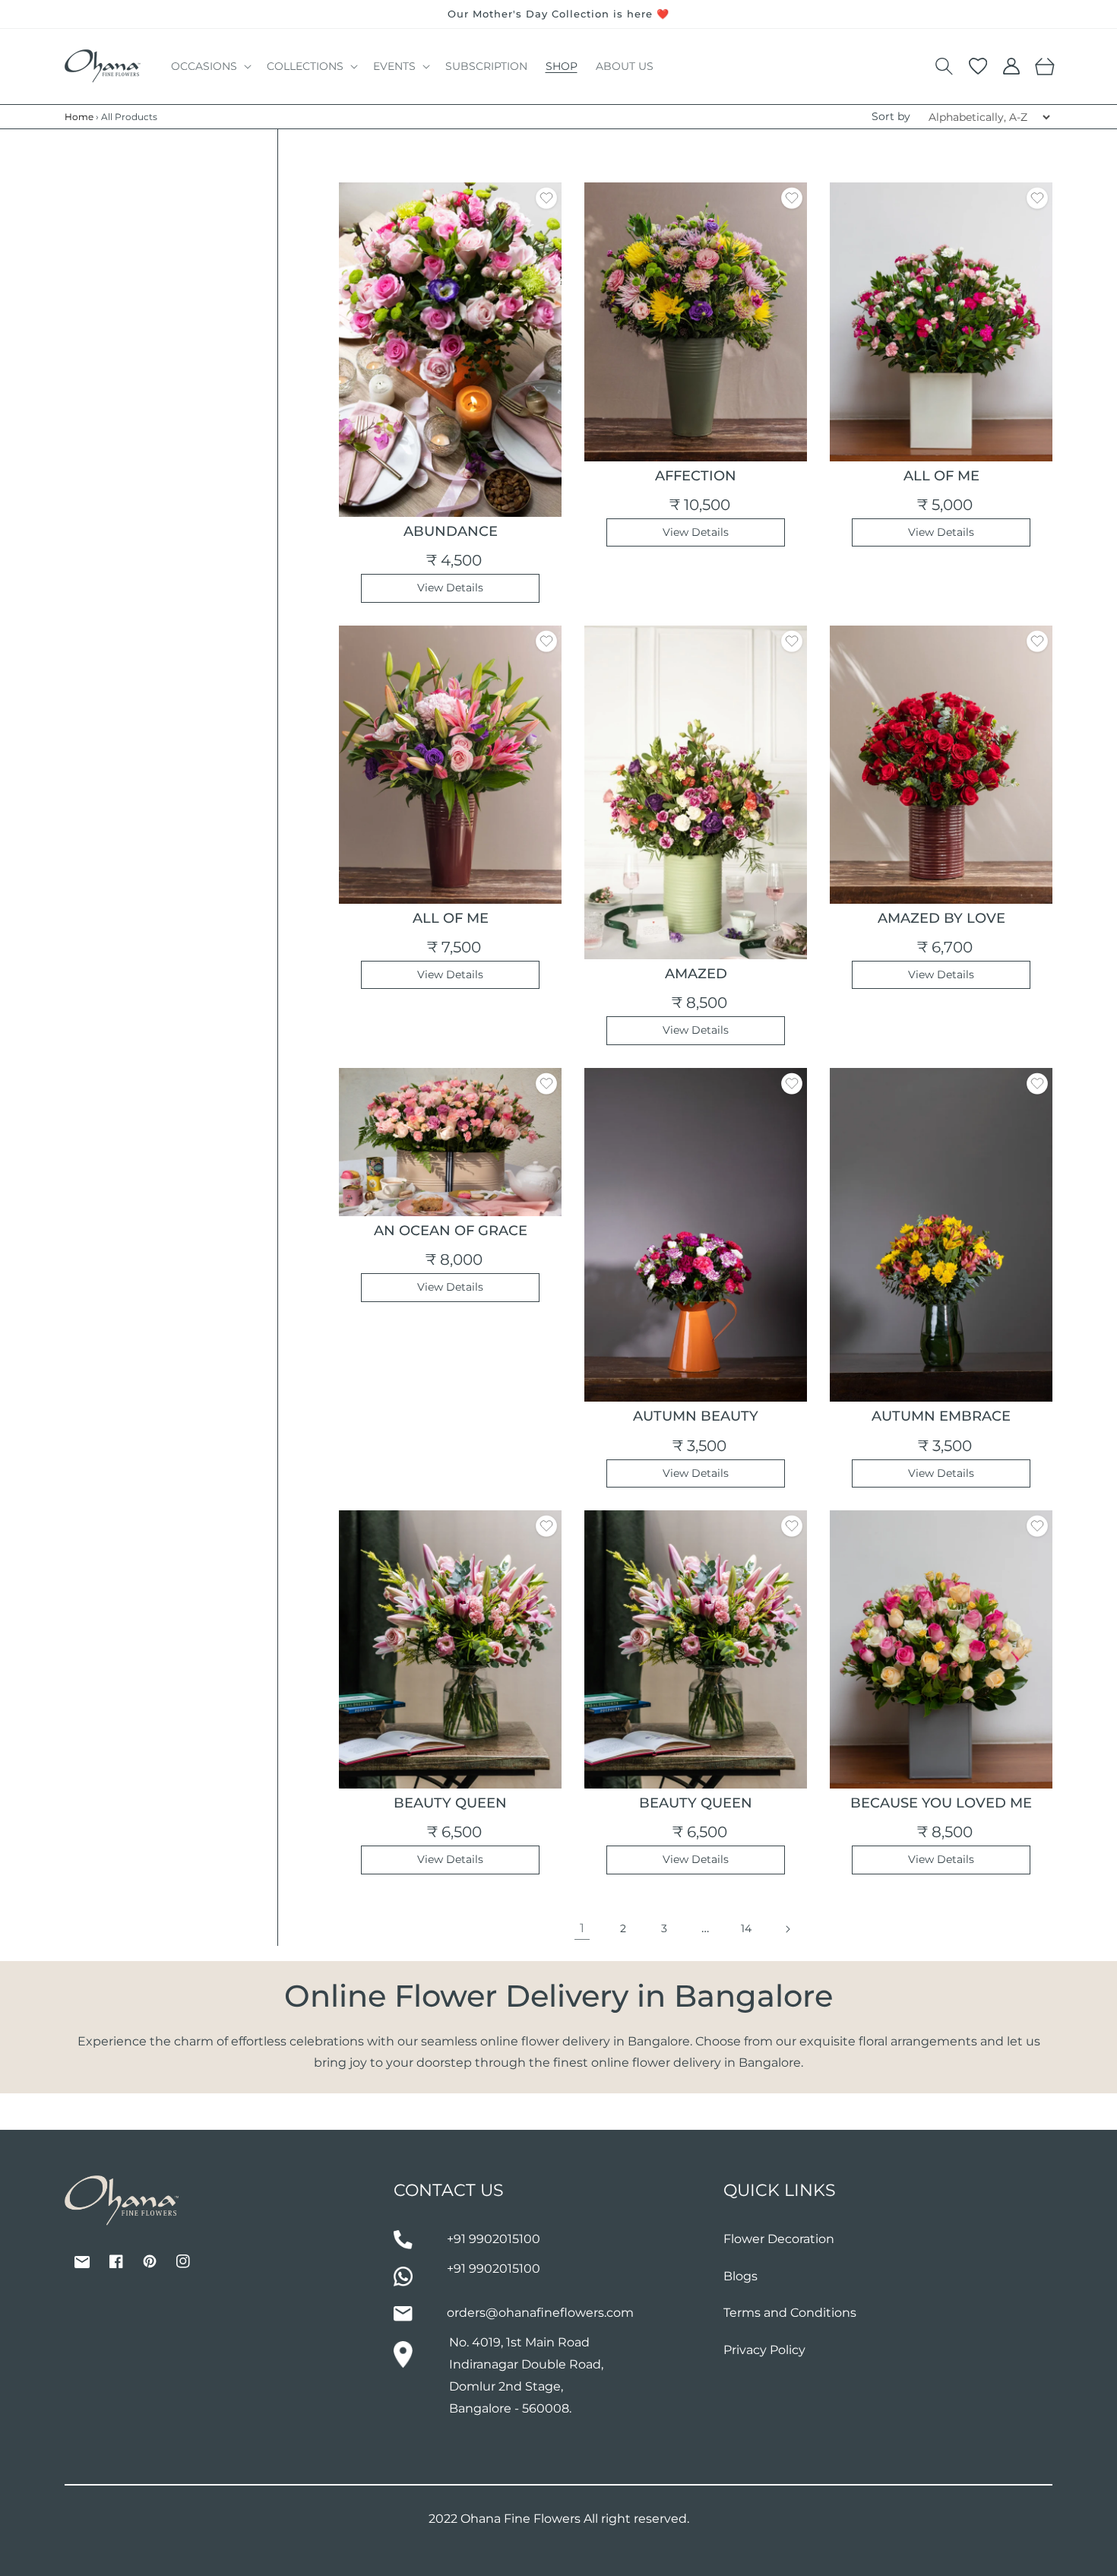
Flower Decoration (779, 2239)
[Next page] (787, 1929)
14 (746, 1928)
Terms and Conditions (790, 2313)
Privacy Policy (764, 2350)
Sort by (891, 116)
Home (79, 117)
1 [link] (582, 1928)
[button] (210, 66)
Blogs (740, 2276)
